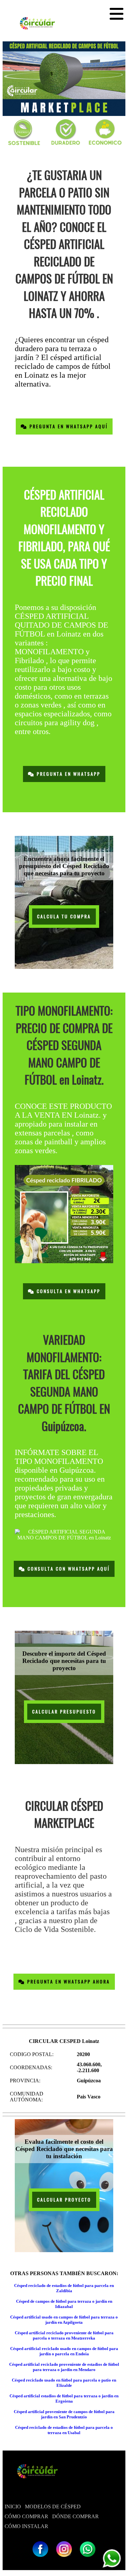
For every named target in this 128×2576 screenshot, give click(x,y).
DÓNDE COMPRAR (75, 2516)
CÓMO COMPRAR (26, 2516)
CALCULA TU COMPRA (64, 917)
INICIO (13, 2507)
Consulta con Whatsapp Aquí (68, 1569)
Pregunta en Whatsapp (68, 774)
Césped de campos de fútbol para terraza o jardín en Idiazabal (64, 2304)
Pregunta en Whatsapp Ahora (68, 1982)
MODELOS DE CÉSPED (53, 2507)
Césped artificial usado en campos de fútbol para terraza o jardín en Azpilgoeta (64, 2320)
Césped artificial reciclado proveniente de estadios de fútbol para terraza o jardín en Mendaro (64, 2367)
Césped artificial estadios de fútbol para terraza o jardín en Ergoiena (64, 2398)
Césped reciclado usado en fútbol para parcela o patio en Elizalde (64, 2383)
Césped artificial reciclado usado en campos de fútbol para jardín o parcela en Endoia (64, 2351)
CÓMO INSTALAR (26, 2526)
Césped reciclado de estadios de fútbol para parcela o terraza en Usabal (64, 2430)
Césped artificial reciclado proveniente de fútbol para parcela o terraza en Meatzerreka (64, 2335)
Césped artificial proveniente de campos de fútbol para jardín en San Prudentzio (64, 2414)
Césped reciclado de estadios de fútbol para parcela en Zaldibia (64, 2288)
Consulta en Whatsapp (68, 1291)
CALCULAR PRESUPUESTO (64, 1712)
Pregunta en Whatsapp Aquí (68, 426)
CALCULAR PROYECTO (64, 2200)
